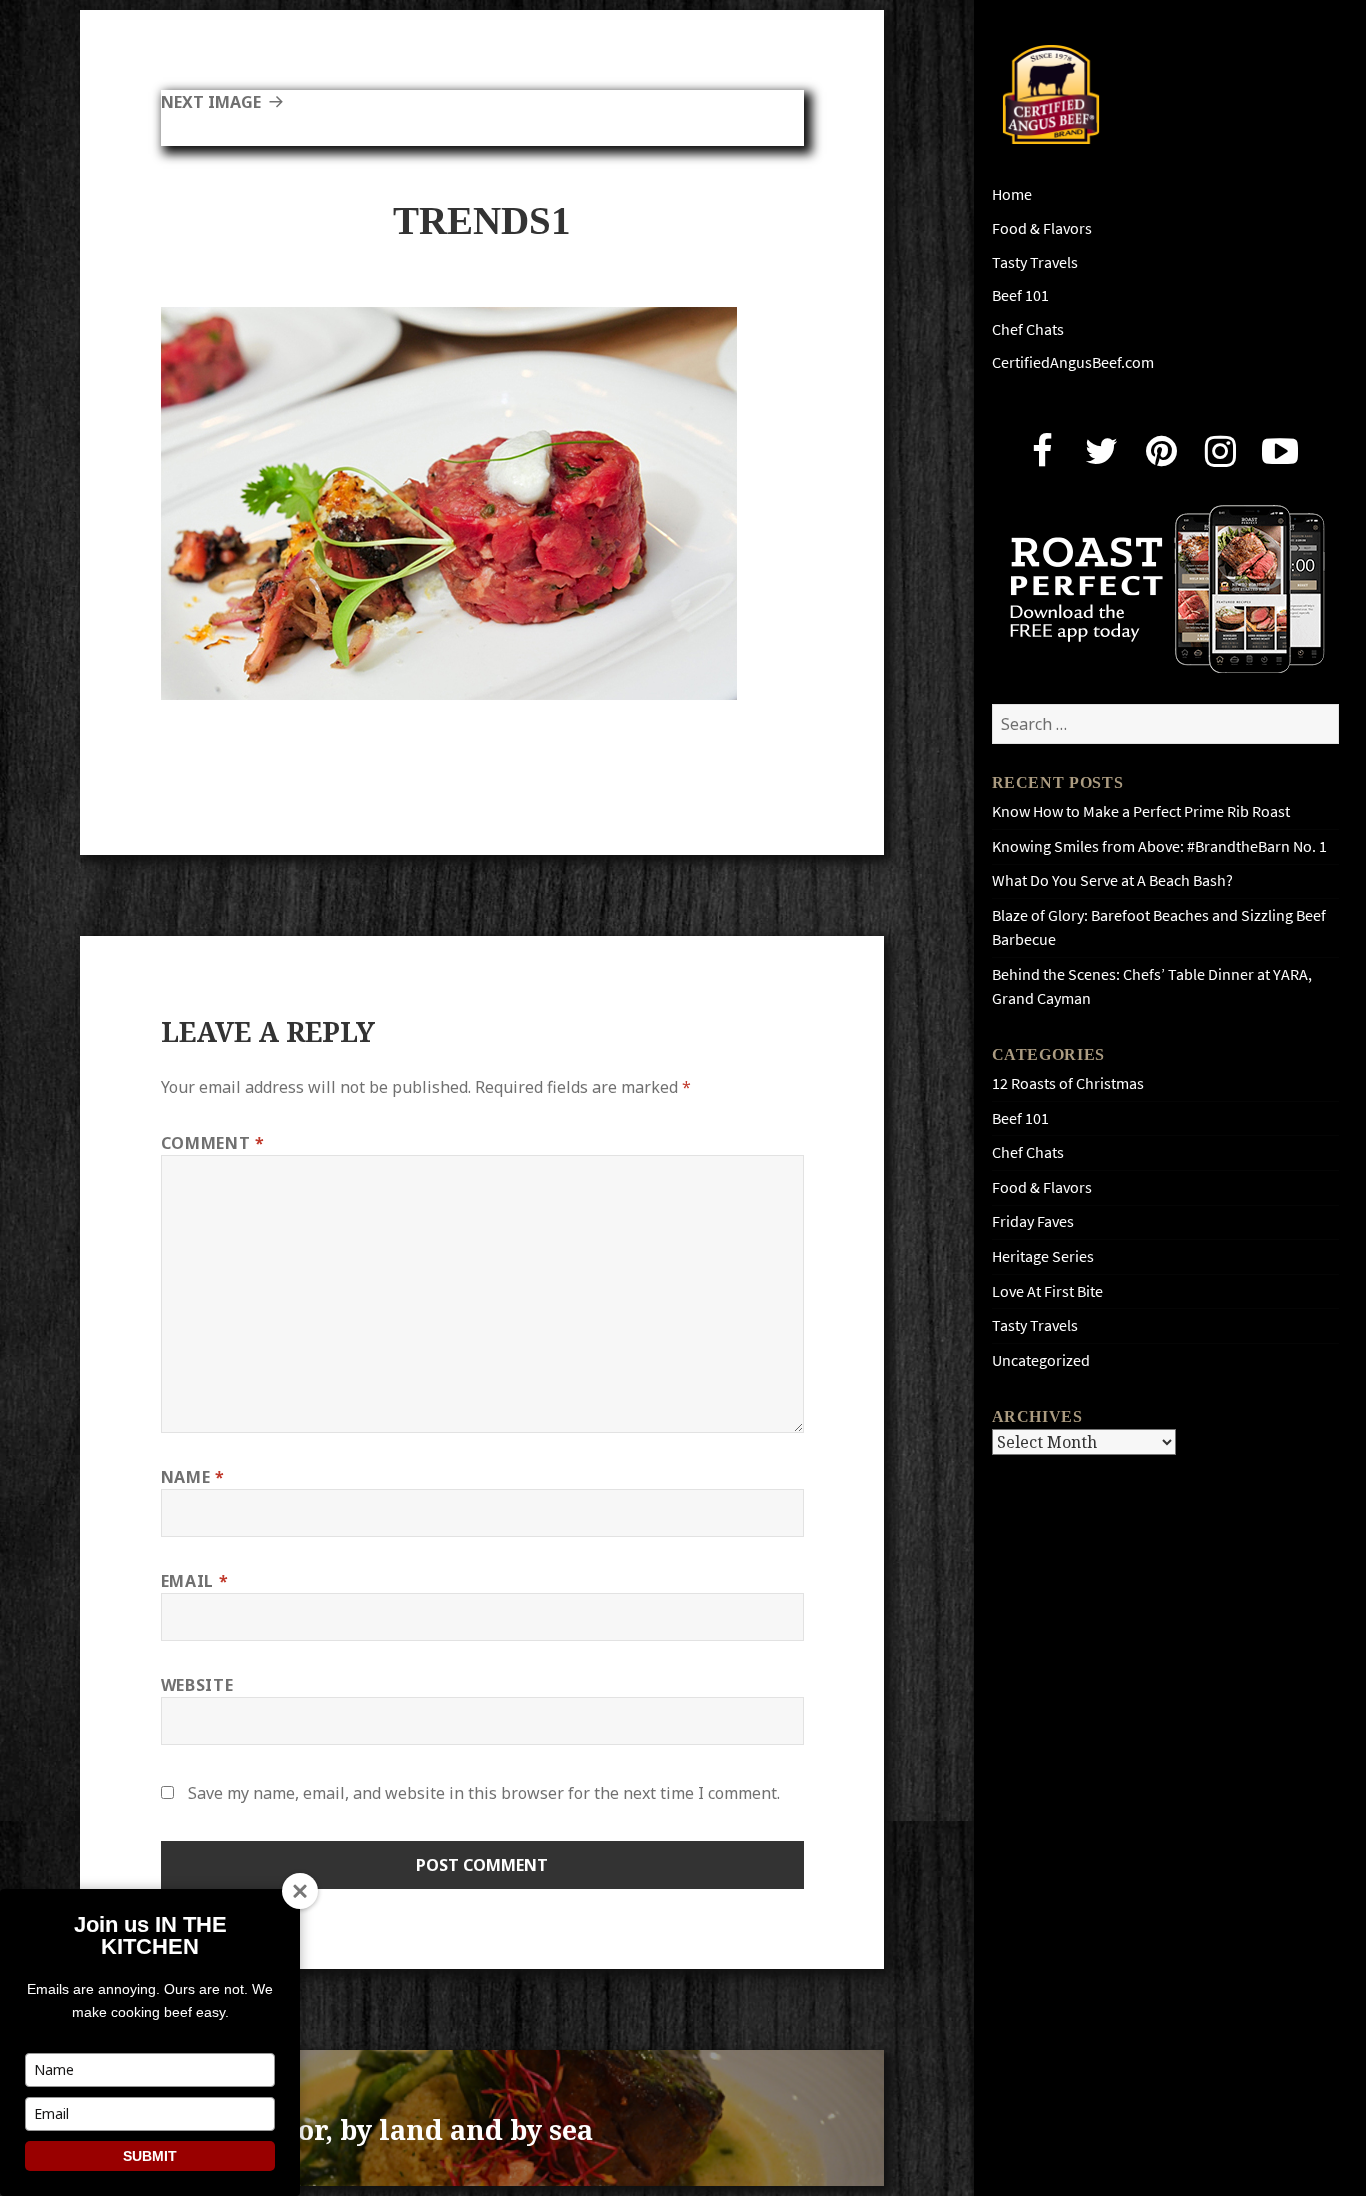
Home (1012, 194)
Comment (213, 1143)
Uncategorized (1041, 1360)
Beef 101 (1020, 295)
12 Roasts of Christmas (1068, 1083)
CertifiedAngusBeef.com (1073, 362)
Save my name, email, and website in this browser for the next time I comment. (484, 1793)
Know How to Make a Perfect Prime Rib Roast (1141, 811)
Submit (150, 2156)
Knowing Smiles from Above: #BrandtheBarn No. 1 (1159, 846)
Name (193, 1477)
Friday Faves (1033, 1221)
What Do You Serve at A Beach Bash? (1112, 880)
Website (197, 1685)
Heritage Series (1043, 1256)
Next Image (211, 102)
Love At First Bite (1047, 1291)
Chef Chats (1028, 329)
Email (194, 1581)
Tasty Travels (1035, 262)
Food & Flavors (1042, 228)
